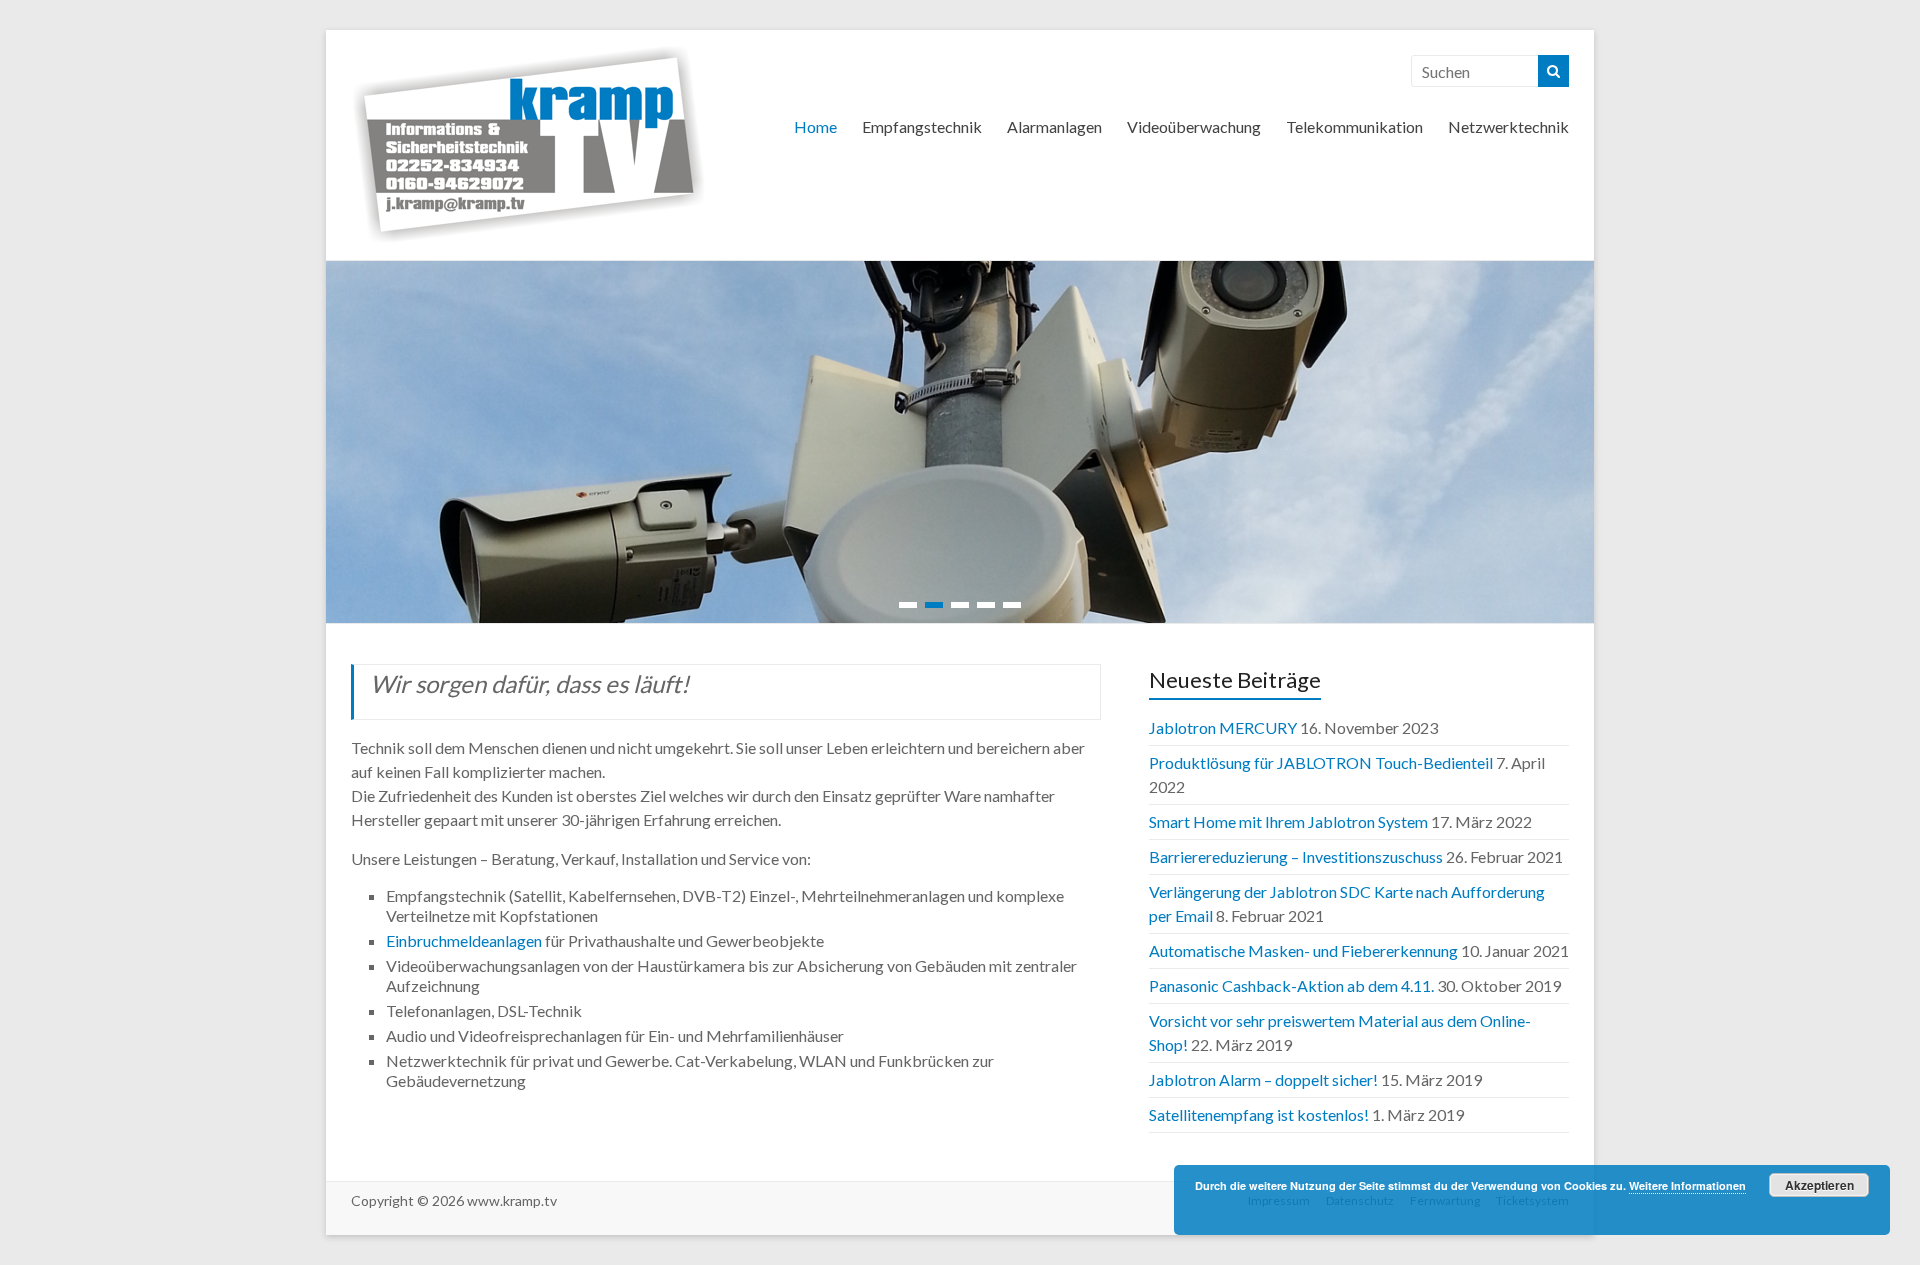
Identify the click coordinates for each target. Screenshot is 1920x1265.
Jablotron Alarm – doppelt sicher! (1263, 1079)
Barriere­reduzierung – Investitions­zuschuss (1296, 856)
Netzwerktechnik (1508, 126)
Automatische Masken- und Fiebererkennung (1303, 950)
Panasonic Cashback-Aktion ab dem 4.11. (1291, 985)
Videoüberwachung (1194, 126)
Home (815, 126)
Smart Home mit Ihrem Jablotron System (1288, 821)
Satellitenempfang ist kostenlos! (1259, 1114)
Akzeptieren (1819, 1185)
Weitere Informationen (1687, 1185)
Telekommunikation (1354, 126)
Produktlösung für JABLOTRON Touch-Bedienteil (1321, 762)
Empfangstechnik (922, 126)
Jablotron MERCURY (1223, 727)
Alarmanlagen (1054, 126)
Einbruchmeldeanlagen (464, 940)
